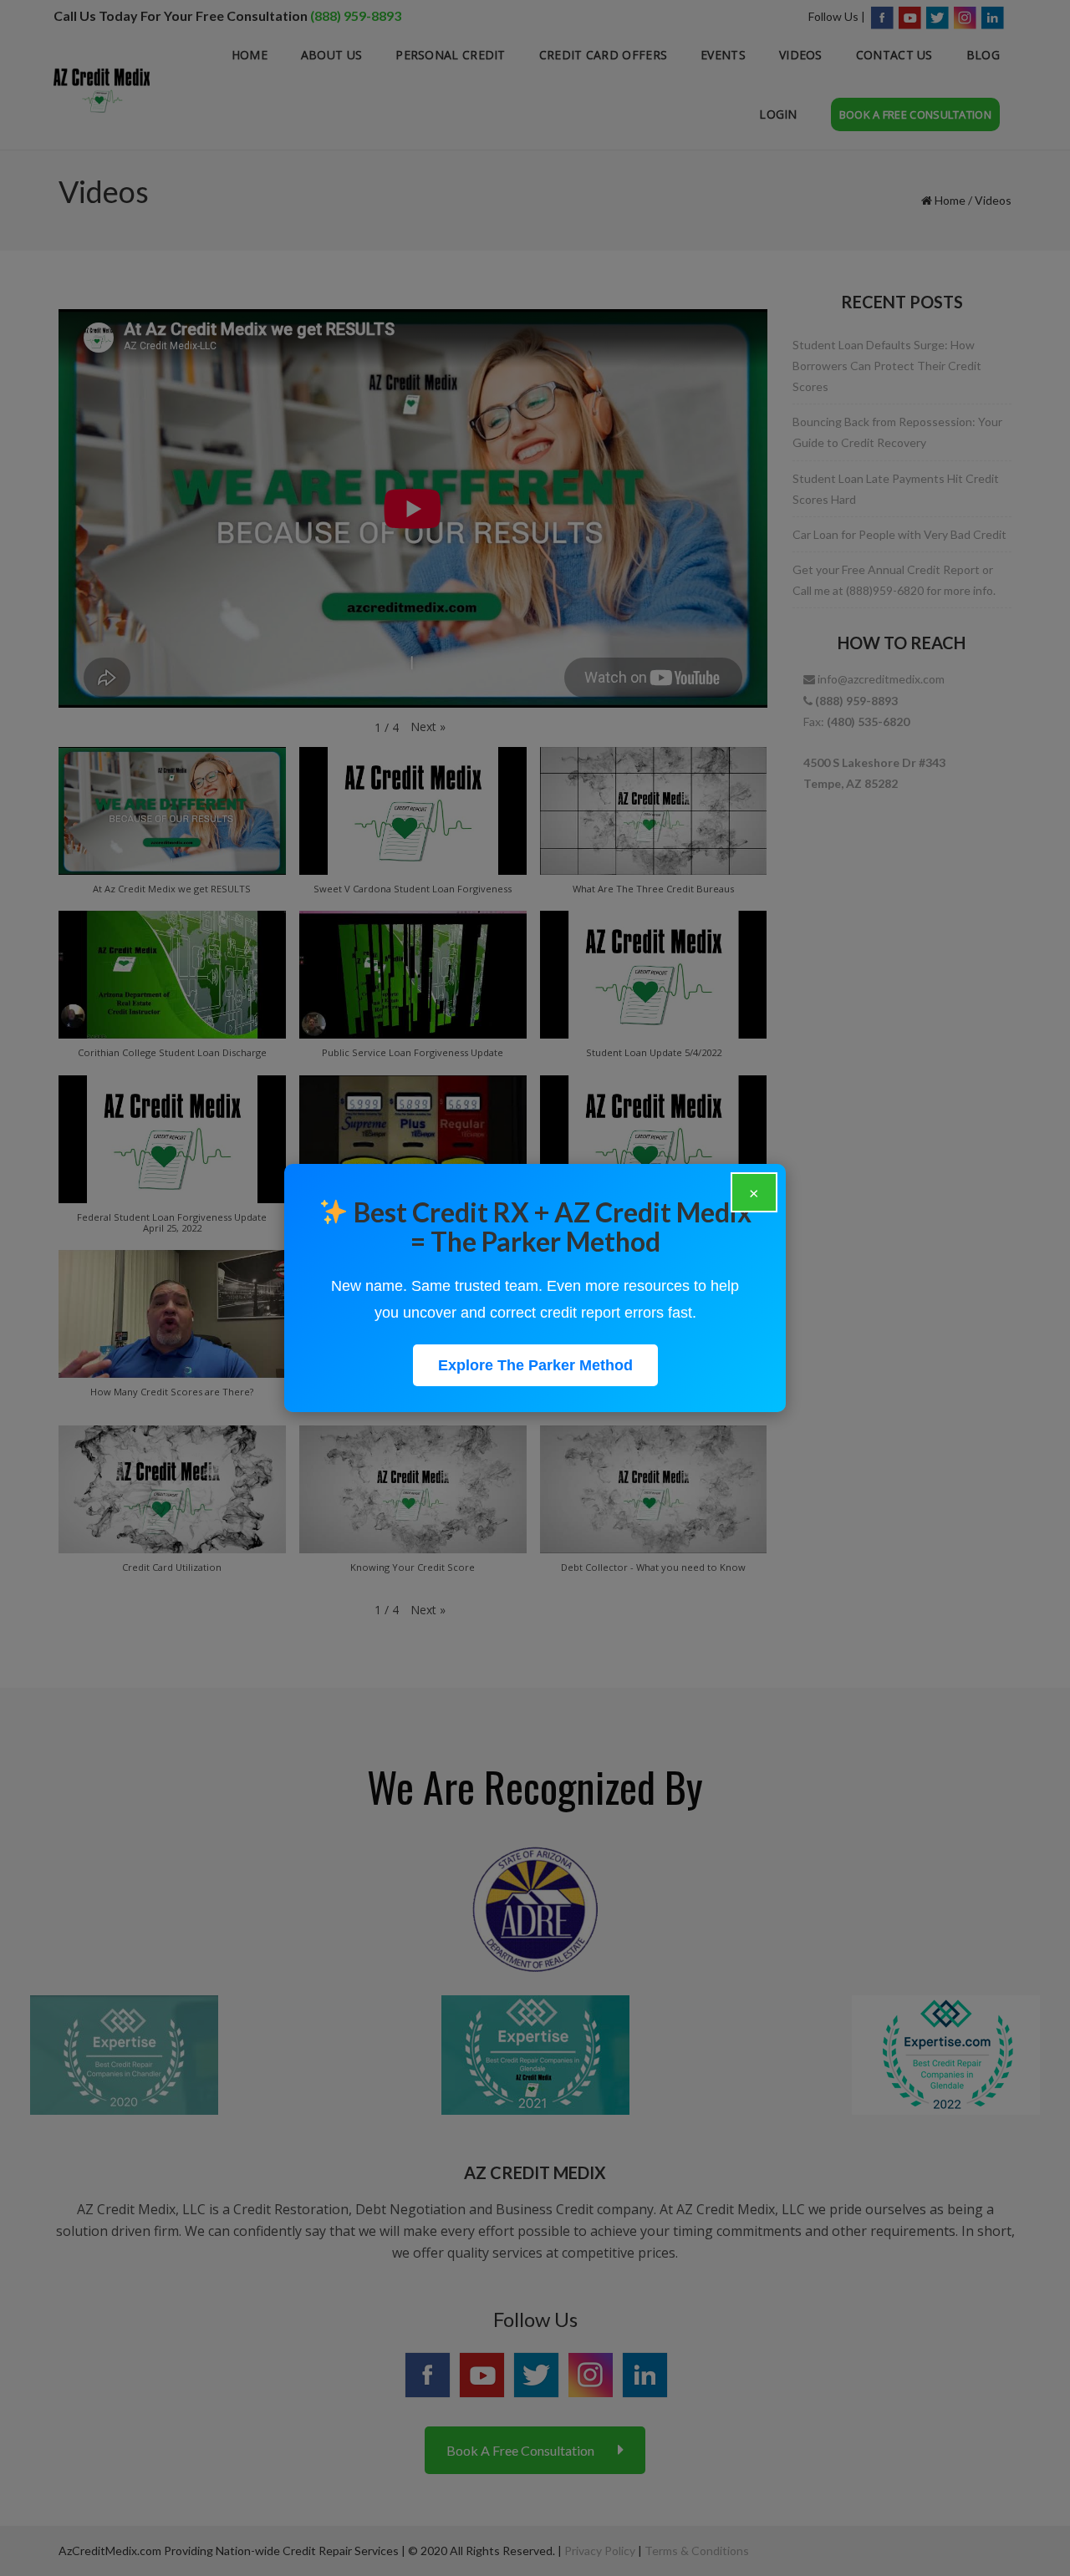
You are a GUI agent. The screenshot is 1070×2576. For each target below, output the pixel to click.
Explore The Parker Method (535, 1365)
